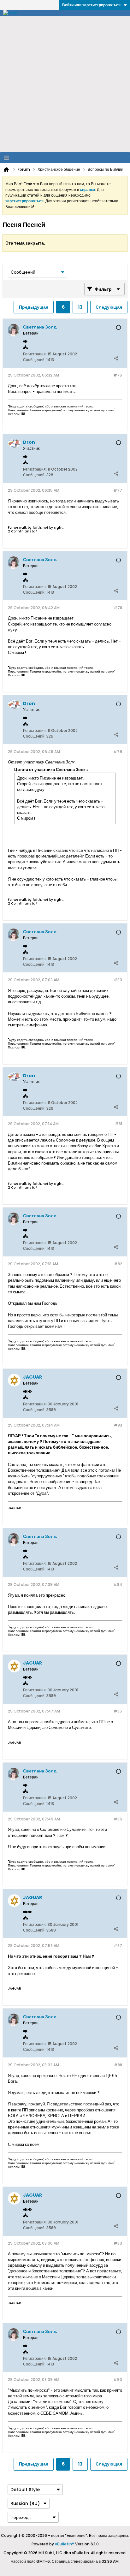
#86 (118, 1819)
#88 (118, 2065)
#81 (118, 1124)
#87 (118, 1946)
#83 (118, 1425)
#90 (118, 2380)
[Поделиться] (116, 358)
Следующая (109, 307)
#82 (118, 1264)
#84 (118, 1585)
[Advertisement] (65, 84)
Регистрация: (35, 354)
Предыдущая (34, 307)
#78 (118, 608)
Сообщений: (34, 360)
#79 (118, 752)
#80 (118, 980)
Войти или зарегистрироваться (91, 5)
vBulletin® (65, 2544)
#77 (118, 490)
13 (80, 307)
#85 (118, 1711)
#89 (118, 2243)
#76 (118, 375)
